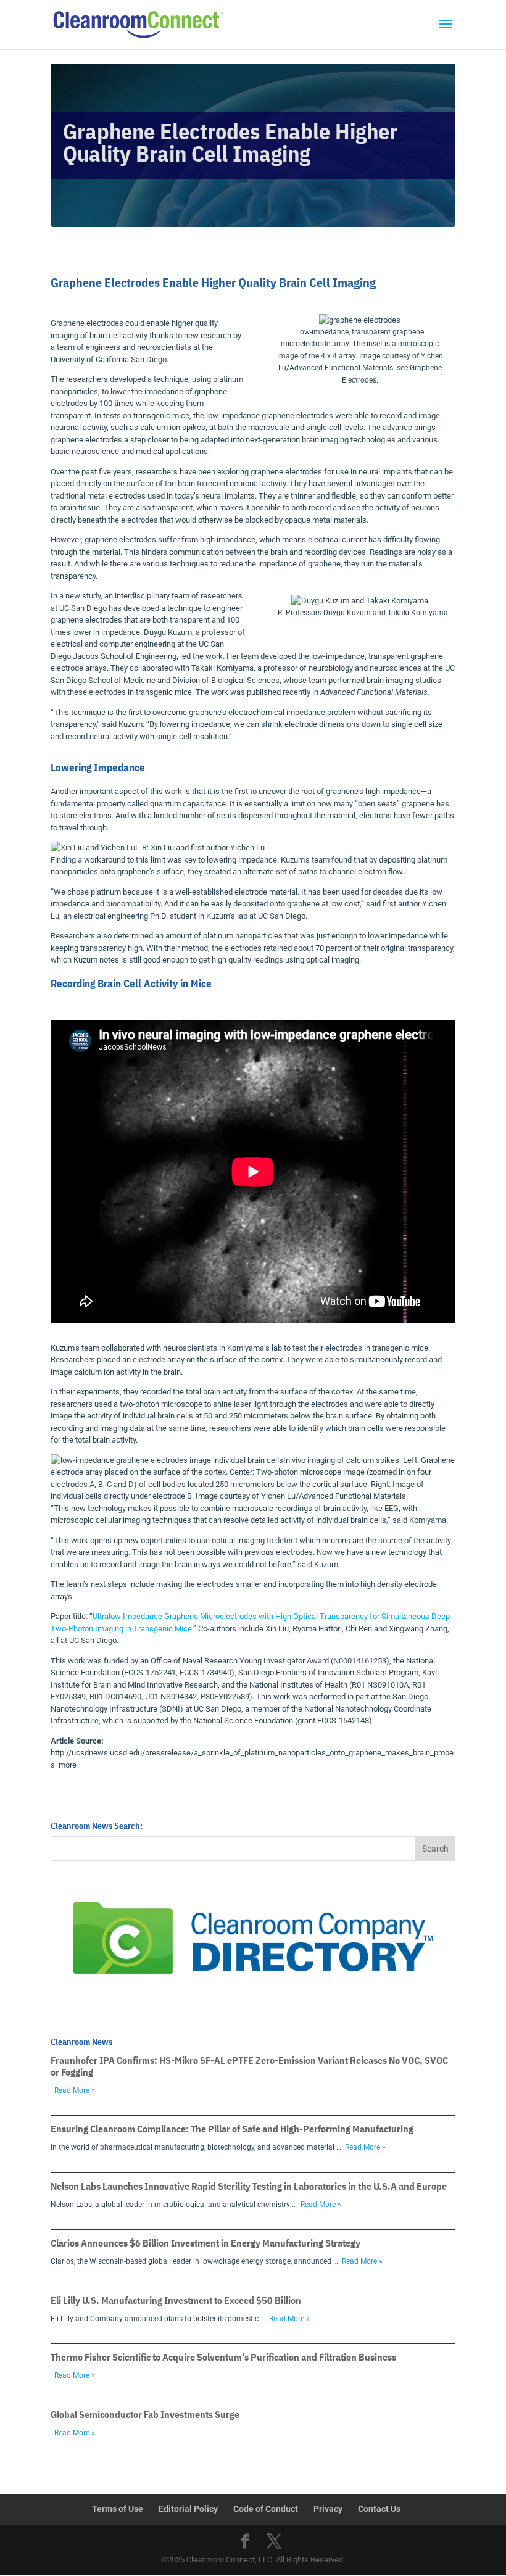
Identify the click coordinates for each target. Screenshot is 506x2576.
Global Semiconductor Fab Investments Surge (145, 2414)
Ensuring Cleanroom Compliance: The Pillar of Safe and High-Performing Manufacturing (232, 2129)
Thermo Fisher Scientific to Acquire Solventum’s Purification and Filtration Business (223, 2357)
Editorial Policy (188, 2509)
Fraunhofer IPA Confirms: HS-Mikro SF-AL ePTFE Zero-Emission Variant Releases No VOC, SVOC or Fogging (249, 2066)
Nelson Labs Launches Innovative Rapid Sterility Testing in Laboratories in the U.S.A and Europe (249, 2186)
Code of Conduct (266, 2509)
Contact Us (379, 2509)
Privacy (328, 2509)
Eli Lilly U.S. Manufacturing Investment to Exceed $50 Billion (176, 2300)
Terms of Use (118, 2509)
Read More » (75, 2090)
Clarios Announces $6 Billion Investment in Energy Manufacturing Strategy (205, 2243)
